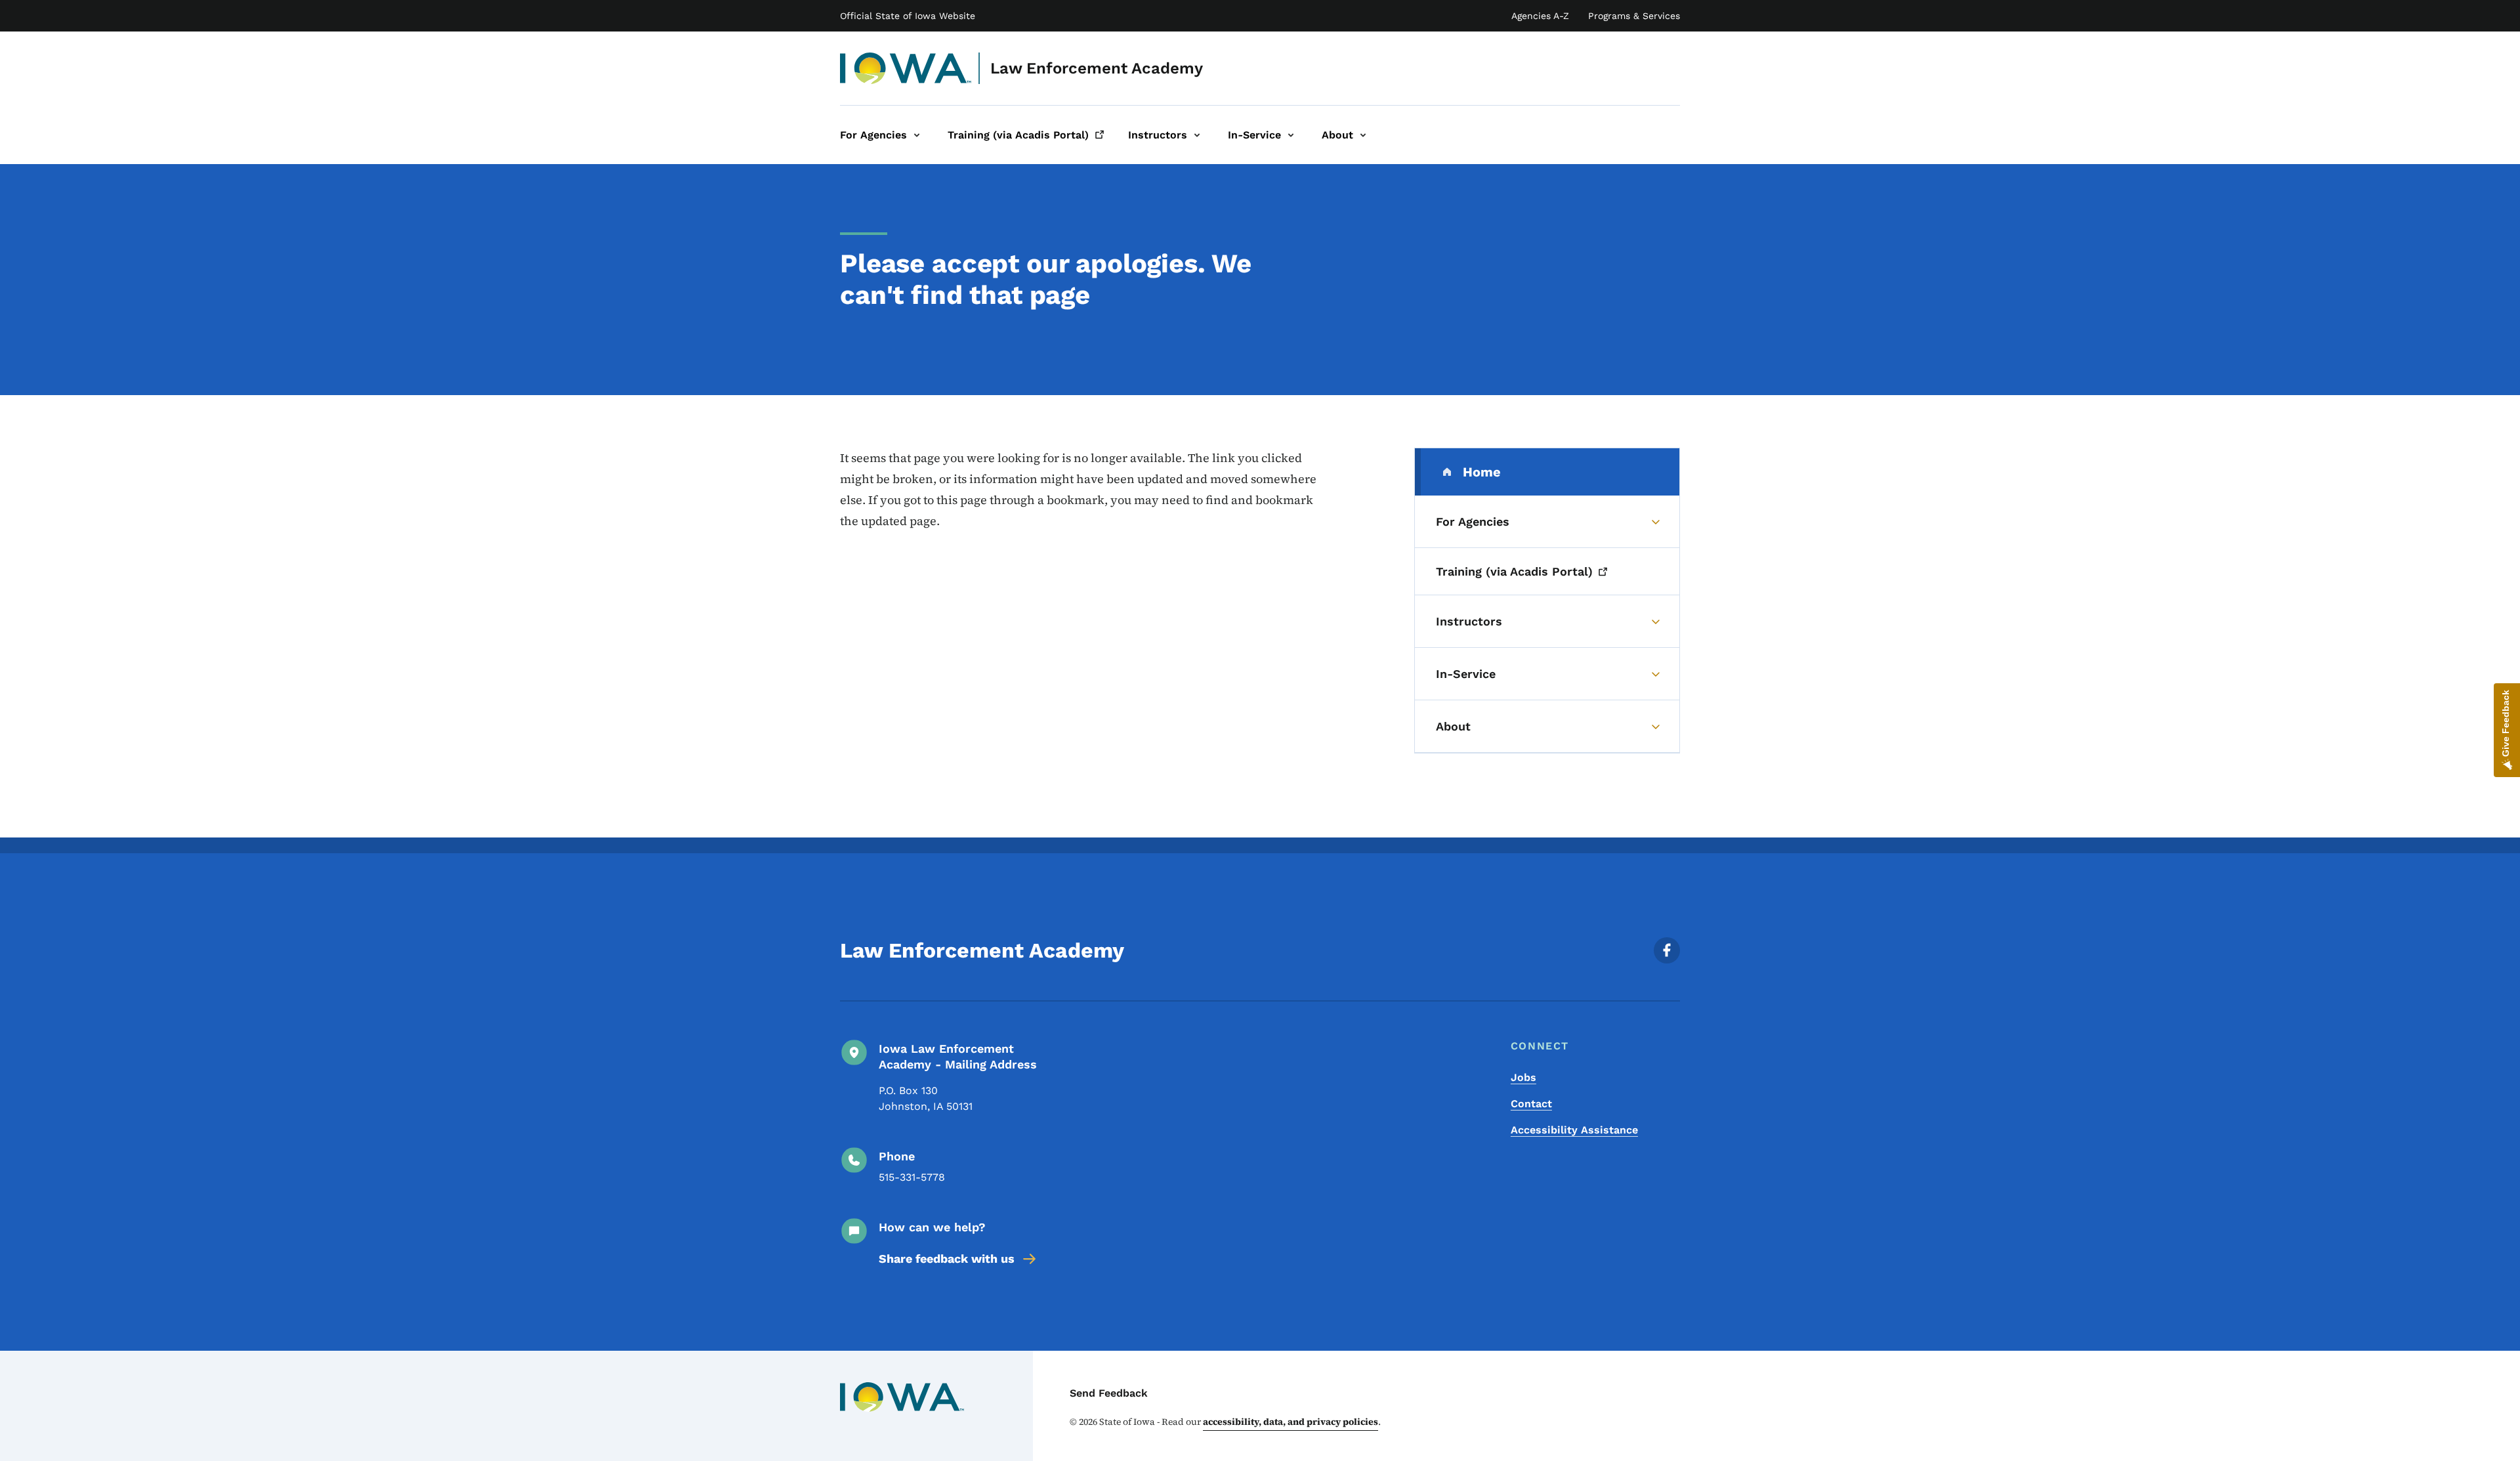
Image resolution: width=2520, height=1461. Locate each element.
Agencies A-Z (1540, 16)
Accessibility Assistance (1574, 1130)
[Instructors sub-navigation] (1197, 135)
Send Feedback (1109, 1393)
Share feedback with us (947, 1259)
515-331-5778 (912, 1177)
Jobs (1523, 1077)
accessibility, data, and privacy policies (1291, 1422)
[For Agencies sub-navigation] (917, 135)
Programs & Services (1634, 16)
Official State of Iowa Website (908, 16)
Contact (1531, 1104)
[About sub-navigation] (1363, 135)
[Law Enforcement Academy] (906, 68)
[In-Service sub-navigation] (1291, 135)
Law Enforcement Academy (1097, 68)
